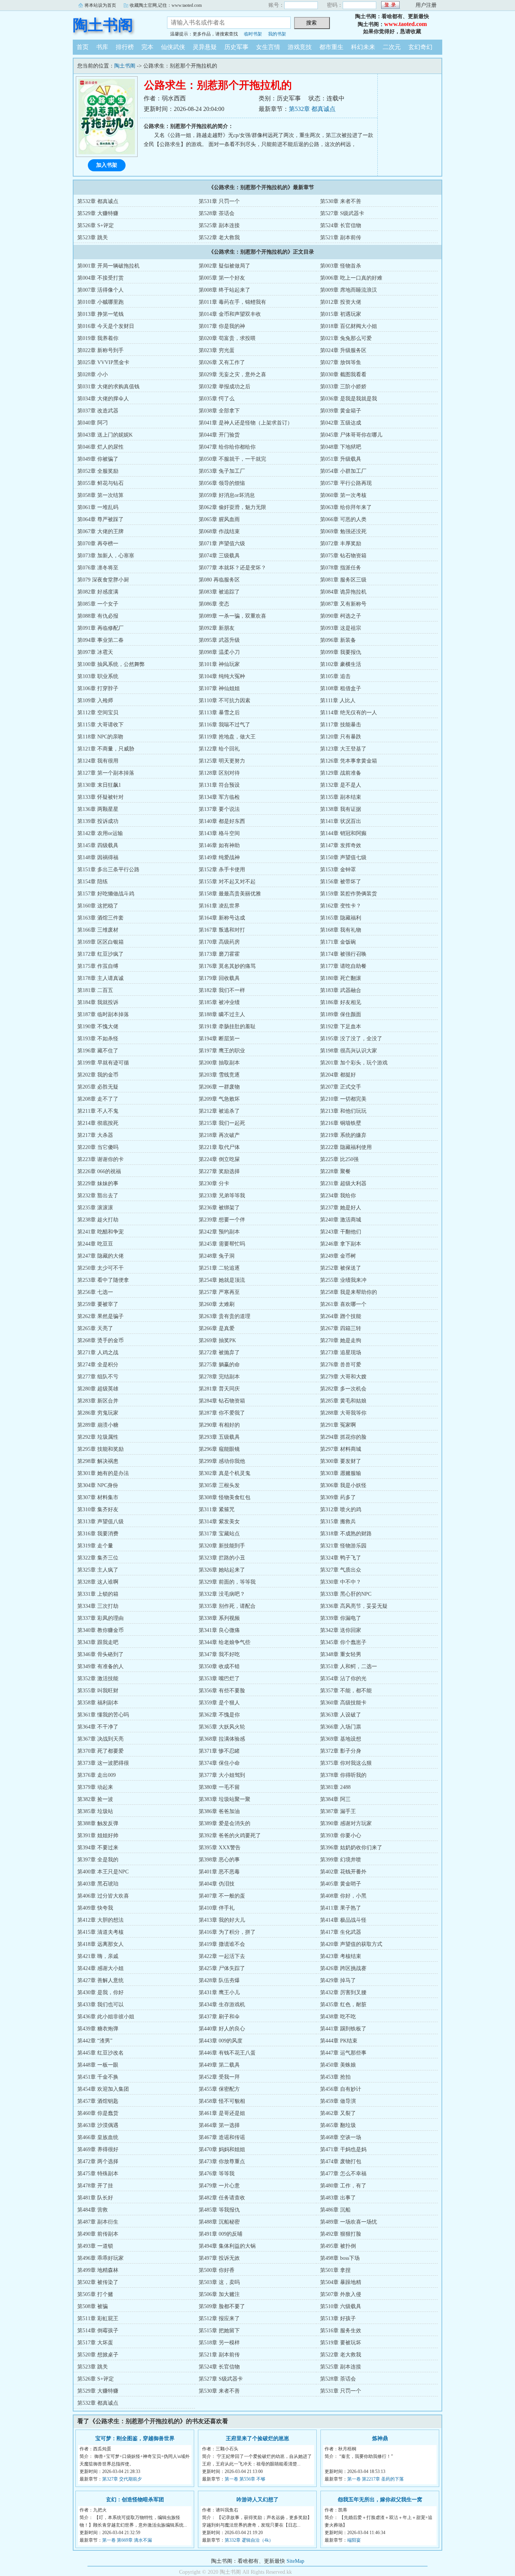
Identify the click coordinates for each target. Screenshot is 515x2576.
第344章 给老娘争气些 (225, 1642)
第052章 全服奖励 (98, 471)
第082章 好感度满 (98, 592)
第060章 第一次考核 (343, 495)
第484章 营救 (93, 2210)
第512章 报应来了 (219, 2318)
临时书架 (253, 34)
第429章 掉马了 (338, 1980)
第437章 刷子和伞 (219, 2017)
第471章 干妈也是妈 (343, 2149)
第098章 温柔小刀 (219, 652)
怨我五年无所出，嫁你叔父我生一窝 (380, 2500)
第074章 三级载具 (219, 556)
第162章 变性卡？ (341, 906)
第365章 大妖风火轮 (222, 1727)
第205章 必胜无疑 (98, 1087)
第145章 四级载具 (98, 845)
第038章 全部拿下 (219, 411)
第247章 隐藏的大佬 (100, 1256)
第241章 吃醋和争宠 (100, 1232)
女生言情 (268, 47)
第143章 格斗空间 (219, 833)
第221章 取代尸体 (219, 1147)
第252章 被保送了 (341, 1268)
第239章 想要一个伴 (222, 1220)
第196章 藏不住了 (98, 1051)
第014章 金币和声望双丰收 (230, 314)
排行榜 (125, 47)
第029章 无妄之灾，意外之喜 (232, 374)
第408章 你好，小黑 (343, 1896)
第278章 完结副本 (219, 1377)
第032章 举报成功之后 (225, 387)
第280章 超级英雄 (98, 1389)
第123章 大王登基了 (343, 749)
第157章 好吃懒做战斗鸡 (106, 894)
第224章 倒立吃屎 (219, 1159)
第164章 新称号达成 (222, 918)
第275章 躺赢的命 (219, 1365)
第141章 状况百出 (341, 821)
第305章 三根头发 (219, 1485)
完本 (147, 47)
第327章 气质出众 (341, 1570)
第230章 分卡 (214, 1183)
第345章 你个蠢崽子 (343, 1642)
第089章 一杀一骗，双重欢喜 (232, 616)
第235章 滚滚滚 (95, 1208)
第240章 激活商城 (341, 1220)
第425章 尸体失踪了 (222, 1968)
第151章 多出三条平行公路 (108, 870)
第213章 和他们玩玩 (343, 1111)
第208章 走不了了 (98, 1099)
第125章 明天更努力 (222, 761)
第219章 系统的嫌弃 (343, 1135)
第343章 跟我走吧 (98, 1642)
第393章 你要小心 (341, 1835)
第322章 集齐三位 (98, 1558)
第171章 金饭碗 (338, 942)
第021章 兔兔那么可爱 (346, 338)
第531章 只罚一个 (219, 201)
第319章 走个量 (95, 1546)
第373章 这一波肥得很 (103, 1763)
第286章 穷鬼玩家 (98, 1413)
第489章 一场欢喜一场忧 (349, 2222)
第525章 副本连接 (219, 225)
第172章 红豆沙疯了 (100, 954)
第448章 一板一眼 (98, 2065)
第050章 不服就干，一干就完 (232, 459)
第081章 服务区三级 (343, 580)
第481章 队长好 (95, 2198)
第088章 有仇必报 (98, 616)
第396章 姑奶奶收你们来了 (351, 1848)
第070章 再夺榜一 (98, 544)
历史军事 (236, 47)
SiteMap (295, 2561)
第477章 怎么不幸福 (343, 2174)
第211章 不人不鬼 (98, 1111)
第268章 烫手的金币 (100, 1340)
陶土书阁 (103, 25)
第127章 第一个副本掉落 (106, 773)
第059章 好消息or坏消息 (227, 495)
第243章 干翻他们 (341, 1232)
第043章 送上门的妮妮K (105, 435)
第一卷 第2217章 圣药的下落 (376, 2479)
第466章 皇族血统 (98, 2137)
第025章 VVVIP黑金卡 (103, 362)
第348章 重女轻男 (341, 1654)
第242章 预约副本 (219, 1232)
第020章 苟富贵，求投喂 (227, 338)
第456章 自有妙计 (341, 2089)
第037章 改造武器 (98, 411)
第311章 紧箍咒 (217, 1509)
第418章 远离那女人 (100, 1944)
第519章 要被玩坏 (341, 2343)
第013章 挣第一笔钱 (100, 314)
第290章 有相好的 (219, 1425)
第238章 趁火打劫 (98, 1220)
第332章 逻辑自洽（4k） (249, 2540)
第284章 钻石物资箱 (222, 1401)
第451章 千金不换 (98, 2077)
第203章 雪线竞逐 (219, 1075)
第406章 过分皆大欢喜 (103, 1896)
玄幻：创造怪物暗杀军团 (135, 2500)
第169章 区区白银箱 (100, 942)
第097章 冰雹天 (95, 652)
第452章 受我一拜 (219, 2077)
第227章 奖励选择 (219, 1171)
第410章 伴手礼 (217, 1908)
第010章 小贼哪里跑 (100, 302)
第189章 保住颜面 (341, 1014)
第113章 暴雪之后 (219, 713)
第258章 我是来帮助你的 (349, 1292)
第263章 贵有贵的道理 (225, 1316)
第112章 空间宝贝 (98, 713)
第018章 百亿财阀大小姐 (349, 326)
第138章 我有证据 (341, 809)
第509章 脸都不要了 (222, 2306)
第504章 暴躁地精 (341, 2282)
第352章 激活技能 (98, 1679)
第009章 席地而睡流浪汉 (349, 290)
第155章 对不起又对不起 (227, 882)
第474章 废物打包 (341, 2162)
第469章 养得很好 (98, 2149)
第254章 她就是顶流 (222, 1280)
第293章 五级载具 (219, 1437)
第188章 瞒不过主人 (222, 1014)
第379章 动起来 (95, 1787)
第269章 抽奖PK (217, 1340)
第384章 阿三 (335, 1799)
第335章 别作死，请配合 (227, 1606)
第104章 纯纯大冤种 (222, 676)
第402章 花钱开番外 (343, 1872)
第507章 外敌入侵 (341, 2294)
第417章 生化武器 (341, 1932)
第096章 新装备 (338, 640)
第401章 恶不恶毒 (219, 1872)
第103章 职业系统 (98, 676)
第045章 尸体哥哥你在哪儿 (351, 435)
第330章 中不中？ (341, 1582)
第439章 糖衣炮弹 (98, 2029)
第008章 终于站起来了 (225, 290)
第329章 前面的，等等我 (227, 1582)
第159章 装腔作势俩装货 (349, 894)
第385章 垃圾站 (95, 1811)
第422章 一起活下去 (222, 1956)
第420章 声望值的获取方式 (351, 1944)
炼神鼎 (380, 2438)
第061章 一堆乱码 (98, 507)
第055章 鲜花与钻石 (100, 483)
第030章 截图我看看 (343, 374)
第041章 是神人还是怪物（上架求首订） (246, 423)
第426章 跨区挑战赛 (343, 1968)
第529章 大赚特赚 (98, 213)
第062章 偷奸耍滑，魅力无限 (232, 507)
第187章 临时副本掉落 (103, 1014)
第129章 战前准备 (341, 773)
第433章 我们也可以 (100, 2005)
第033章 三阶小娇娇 (343, 387)
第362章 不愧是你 (219, 1715)
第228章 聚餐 (335, 1171)
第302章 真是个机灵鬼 (225, 1473)
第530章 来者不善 (341, 201)
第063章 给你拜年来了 (346, 507)
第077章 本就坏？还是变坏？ (232, 568)
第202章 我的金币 (98, 1075)
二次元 (392, 47)
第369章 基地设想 (341, 1739)
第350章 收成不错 (219, 1666)
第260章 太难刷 (217, 1304)
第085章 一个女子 (98, 604)
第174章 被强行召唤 (343, 954)
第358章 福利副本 (98, 1703)
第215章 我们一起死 (222, 1123)
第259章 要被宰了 (98, 1304)
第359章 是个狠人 (219, 1703)
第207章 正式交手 (341, 1087)
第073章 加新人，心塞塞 (106, 556)
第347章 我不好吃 (219, 1654)
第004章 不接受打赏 (100, 278)
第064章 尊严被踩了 (100, 519)
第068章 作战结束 (219, 531)
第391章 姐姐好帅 (98, 1835)
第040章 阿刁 (93, 423)
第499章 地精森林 (98, 2270)
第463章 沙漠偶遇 (98, 2125)
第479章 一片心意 (219, 2186)
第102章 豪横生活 (341, 664)
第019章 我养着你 (98, 338)
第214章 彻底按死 (98, 1123)
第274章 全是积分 (98, 1365)
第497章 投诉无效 (219, 2258)
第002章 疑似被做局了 (225, 266)
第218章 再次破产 (219, 1135)
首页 (83, 47)
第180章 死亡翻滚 (341, 978)
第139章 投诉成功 (98, 821)
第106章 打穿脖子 (98, 688)
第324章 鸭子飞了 (341, 1558)
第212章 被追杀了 (219, 1111)
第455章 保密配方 (219, 2089)
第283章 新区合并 (98, 1401)
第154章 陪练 (93, 882)
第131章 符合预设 (219, 785)
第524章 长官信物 (341, 225)
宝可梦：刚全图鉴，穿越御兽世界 (135, 2438)
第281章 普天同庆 (219, 1389)
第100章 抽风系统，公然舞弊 (111, 664)
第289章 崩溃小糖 (98, 1425)
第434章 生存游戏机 (222, 2005)
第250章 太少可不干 (100, 1268)
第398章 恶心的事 (219, 1860)
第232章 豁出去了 (98, 1196)
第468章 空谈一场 (341, 2137)
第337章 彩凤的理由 (100, 1618)
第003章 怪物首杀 (341, 266)
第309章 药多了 (338, 1497)
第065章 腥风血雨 (219, 519)
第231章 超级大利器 (343, 1183)
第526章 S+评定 (96, 225)
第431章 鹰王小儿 (219, 1992)
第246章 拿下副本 (341, 1244)
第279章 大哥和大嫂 (343, 1377)
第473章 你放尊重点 (222, 2162)
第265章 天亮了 (95, 1328)
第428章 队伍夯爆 (219, 1980)
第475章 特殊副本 (98, 2174)
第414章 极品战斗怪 (343, 1920)
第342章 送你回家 (341, 1630)
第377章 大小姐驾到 (222, 1775)
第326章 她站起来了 (222, 1570)
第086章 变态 (214, 604)
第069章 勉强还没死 (343, 531)
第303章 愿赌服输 (341, 1473)
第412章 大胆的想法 (100, 1920)
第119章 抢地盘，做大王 (227, 737)
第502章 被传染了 (98, 2282)
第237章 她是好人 (341, 1208)
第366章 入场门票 (341, 1727)
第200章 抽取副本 (219, 1063)
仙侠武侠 (173, 47)
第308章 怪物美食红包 (225, 1497)
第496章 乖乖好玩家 (100, 2258)
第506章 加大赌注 (219, 2294)
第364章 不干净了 (98, 1727)
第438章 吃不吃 (338, 2017)
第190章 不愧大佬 (98, 1027)
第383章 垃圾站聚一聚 (225, 1799)
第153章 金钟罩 (338, 870)
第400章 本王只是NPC (103, 1872)
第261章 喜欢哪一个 (343, 1304)
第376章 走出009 (97, 1775)
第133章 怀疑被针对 (100, 797)
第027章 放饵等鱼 (341, 362)
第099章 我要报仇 (341, 652)
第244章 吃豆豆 (95, 1244)
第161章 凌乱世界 (219, 906)
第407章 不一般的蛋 (222, 1896)
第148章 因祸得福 (98, 857)
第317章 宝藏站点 (219, 1534)
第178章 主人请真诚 (100, 978)
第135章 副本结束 (341, 797)
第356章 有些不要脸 (222, 1691)
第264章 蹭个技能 (341, 1316)
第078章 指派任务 (341, 568)
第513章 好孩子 (338, 2318)
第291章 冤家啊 (338, 1425)
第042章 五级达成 (341, 423)
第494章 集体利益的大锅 (227, 2246)
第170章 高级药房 (219, 942)
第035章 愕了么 (217, 399)
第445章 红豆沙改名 (100, 2053)
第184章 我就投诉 (98, 1002)
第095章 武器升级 (219, 640)
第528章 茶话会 (217, 213)
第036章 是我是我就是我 (349, 399)
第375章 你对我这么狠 (346, 1763)
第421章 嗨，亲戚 (98, 1956)
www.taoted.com (405, 24)
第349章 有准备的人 (100, 1666)
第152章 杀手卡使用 (222, 870)
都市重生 (331, 47)
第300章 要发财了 (341, 1461)
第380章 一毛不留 (219, 1787)
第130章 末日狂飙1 (99, 785)
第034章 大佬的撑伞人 (103, 399)
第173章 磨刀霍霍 (219, 954)
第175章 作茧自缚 (98, 966)
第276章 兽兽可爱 (341, 1365)
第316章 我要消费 (98, 1534)
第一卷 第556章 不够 (245, 2479)
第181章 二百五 (95, 990)
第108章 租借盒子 (341, 688)
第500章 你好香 (217, 2270)
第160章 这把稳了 (98, 906)
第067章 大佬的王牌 (100, 531)
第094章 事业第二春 (100, 640)
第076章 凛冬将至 (98, 568)
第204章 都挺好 (338, 1075)
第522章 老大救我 (219, 238)
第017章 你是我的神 (222, 326)
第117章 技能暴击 (341, 725)
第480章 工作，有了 (343, 2186)
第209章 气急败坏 (219, 1099)
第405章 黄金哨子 (341, 1884)
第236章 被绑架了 (219, 1208)
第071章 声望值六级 (222, 544)
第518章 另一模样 (219, 2343)
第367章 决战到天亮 (100, 1739)
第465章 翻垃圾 (338, 2125)
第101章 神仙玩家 (219, 664)
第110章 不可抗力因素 (225, 701)
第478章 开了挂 (95, 2186)
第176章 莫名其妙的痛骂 (227, 966)
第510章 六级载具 (341, 2306)
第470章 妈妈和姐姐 (222, 2149)
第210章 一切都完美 (343, 1099)
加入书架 (107, 165)
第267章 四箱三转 (341, 1328)
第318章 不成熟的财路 (346, 1534)
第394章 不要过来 (98, 1848)
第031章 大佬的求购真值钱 (108, 387)
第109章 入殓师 (95, 701)
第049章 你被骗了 (98, 459)
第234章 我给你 (338, 1196)
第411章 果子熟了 (341, 1908)
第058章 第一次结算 (100, 495)
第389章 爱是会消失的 (225, 1823)
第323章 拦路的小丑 (222, 1558)
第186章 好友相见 (341, 1002)
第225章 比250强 (339, 1159)
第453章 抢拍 (335, 2077)
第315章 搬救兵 (338, 1522)
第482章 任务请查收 (222, 2198)
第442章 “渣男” (95, 2041)
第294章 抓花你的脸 (343, 1437)
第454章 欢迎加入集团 (103, 2089)
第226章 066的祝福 (99, 1171)
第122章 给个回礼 (219, 749)
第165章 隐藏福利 (341, 918)
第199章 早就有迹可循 (103, 1063)
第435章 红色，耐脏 (343, 2005)
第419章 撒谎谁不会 (222, 1944)
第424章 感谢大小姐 (100, 1968)
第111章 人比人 (338, 701)
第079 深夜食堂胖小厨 (103, 580)
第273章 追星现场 (341, 1353)
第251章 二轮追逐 (219, 1268)
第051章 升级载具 (341, 459)
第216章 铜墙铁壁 (341, 1123)
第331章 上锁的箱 (98, 1594)
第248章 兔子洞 (217, 1256)
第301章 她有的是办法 (103, 1473)
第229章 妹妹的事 (98, 1183)
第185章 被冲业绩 (219, 1002)
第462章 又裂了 (338, 2113)
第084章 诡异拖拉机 (343, 592)
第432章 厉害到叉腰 (343, 1992)
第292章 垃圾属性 (98, 1437)
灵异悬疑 (205, 47)
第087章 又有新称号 (343, 604)
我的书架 (277, 34)
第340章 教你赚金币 (100, 1630)
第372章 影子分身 (341, 1751)
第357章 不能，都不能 (346, 1691)
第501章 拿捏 (335, 2270)
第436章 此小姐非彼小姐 (106, 2017)
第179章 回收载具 (219, 978)
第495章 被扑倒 (338, 2246)
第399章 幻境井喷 (341, 1860)
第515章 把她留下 (219, 2331)
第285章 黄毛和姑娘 (343, 1401)
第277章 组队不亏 (98, 1377)
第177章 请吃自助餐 (343, 966)
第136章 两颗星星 (98, 809)
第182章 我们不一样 (222, 990)
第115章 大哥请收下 (100, 725)
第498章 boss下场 (340, 2258)
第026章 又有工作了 (222, 362)
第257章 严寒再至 (219, 1292)
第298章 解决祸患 (98, 1461)
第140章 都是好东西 (222, 821)
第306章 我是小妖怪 (343, 1485)
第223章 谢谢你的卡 (100, 1159)
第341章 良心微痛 (219, 1630)
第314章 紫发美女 (219, 1522)
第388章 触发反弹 (98, 1823)
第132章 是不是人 (341, 785)
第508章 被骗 (93, 2306)
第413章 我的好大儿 (222, 1920)
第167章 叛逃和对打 (222, 930)
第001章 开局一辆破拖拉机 (108, 266)
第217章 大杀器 (95, 1135)
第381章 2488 (335, 1787)
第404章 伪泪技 (217, 1884)
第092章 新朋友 (217, 628)
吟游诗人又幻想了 (257, 2500)
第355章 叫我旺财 (98, 1691)
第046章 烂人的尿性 (100, 447)
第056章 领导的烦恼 (222, 483)
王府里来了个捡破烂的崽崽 (257, 2438)
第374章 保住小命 (219, 1763)
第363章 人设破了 (341, 1715)
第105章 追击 (335, 676)
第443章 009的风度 (221, 2041)
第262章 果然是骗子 (100, 1316)
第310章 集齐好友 (98, 1509)
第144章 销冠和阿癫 (343, 833)
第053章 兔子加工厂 (222, 471)
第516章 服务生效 (341, 2331)
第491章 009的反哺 (221, 2234)
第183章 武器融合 (341, 990)
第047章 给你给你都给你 (227, 447)
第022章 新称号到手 (100, 350)
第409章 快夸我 (95, 1908)
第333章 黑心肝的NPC (346, 1594)
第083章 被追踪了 (219, 592)
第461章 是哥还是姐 (222, 2113)
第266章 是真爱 (217, 1328)
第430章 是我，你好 (100, 1992)
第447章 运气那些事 (343, 2053)
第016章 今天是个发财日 (106, 326)
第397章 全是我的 (98, 1860)
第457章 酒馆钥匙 (98, 2101)
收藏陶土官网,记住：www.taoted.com (166, 5)
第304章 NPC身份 (98, 1485)
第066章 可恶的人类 (343, 519)
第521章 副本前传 (341, 238)
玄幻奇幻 (420, 47)
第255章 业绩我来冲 (343, 1280)
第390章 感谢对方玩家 (346, 1823)
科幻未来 (363, 47)
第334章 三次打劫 (98, 1606)
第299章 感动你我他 (222, 1461)
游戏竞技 (300, 47)
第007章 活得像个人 (100, 290)
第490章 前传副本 (98, 2234)
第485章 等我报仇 (219, 2210)
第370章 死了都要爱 (100, 1751)
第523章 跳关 (93, 238)
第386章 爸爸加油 (219, 1811)
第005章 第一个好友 (222, 278)
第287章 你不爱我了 (222, 1413)
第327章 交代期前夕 (122, 2479)
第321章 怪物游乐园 (343, 1546)
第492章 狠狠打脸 (341, 2234)
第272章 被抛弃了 (219, 1353)
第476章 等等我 (217, 2174)
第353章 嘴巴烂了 (219, 1679)
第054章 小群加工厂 (343, 471)
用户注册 (426, 5)
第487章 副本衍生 (98, 2222)
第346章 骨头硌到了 (100, 1654)
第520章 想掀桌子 (98, 2355)
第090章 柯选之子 (341, 616)
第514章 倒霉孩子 (98, 2331)
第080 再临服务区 (219, 580)
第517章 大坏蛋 (95, 2343)
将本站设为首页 (100, 5)
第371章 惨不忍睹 (219, 1751)
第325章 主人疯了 (98, 1570)
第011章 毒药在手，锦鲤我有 (232, 302)
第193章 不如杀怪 (98, 1039)
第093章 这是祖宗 (341, 628)
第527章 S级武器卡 (342, 213)
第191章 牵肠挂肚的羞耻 (227, 1027)
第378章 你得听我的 (343, 1775)
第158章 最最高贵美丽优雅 (230, 894)
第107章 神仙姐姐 (219, 688)
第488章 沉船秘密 (219, 2222)
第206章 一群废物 (219, 1087)
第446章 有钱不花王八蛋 (227, 2053)
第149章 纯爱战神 (219, 857)
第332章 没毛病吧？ (222, 1594)
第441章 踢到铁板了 (343, 2029)
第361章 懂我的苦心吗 (103, 1715)
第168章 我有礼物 (341, 930)
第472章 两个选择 (98, 2162)
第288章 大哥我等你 (343, 1413)
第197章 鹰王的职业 (222, 1051)
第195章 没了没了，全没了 (351, 1039)
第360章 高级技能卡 (343, 1703)
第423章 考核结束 (341, 1956)
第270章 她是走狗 (341, 1340)
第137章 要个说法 (219, 809)
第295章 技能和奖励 (100, 1449)
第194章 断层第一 (219, 1039)
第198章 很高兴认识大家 (349, 1051)
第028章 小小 (93, 374)
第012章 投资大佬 (341, 302)
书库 (102, 47)
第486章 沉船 (335, 2210)
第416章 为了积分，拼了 (227, 1932)
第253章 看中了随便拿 (103, 1280)
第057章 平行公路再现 (346, 483)
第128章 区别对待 (219, 773)
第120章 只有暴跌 (341, 737)
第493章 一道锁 (95, 2246)
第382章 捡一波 (95, 1799)
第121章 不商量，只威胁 (106, 749)
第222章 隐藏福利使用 (346, 1147)
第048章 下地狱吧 (341, 447)
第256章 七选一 (95, 1292)
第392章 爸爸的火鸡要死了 (230, 1835)
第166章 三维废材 (98, 930)
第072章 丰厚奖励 (341, 544)
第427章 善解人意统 (100, 1980)
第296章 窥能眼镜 (219, 1449)
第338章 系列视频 (219, 1618)
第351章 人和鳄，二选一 (349, 1666)
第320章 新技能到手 (222, 1546)
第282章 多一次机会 (343, 1389)
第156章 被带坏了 (341, 882)
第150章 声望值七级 (343, 857)
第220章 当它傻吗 (98, 1147)
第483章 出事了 (338, 2198)
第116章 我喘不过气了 (225, 725)
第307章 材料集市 (98, 1497)
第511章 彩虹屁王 (98, 2318)
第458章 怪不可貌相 (222, 2101)
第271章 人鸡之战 (98, 1353)
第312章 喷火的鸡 (341, 1509)
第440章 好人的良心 (222, 2029)
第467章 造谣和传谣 (222, 2137)
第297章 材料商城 (341, 1449)
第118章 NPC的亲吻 (100, 737)
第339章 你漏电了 (341, 1618)
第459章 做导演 (338, 2101)
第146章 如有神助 (219, 845)
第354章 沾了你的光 (343, 1679)
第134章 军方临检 (219, 797)
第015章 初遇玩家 (341, 314)
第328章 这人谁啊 (98, 1582)
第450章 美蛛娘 (338, 2065)
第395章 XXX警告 (220, 1848)
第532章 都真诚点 (312, 109)
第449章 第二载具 (219, 2065)
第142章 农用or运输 (100, 833)
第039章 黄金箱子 (341, 411)
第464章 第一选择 (219, 2125)
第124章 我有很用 (98, 761)
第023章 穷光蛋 (217, 350)
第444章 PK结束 (339, 2041)
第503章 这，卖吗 (219, 2282)
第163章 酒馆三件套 (100, 918)
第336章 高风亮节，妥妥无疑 (354, 1606)
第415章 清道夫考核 (100, 1932)
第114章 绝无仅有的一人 (349, 713)
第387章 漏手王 (338, 1811)
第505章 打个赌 (95, 2294)
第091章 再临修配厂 (100, 628)
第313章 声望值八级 (100, 1522)
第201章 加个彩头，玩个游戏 (354, 1063)
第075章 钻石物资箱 (343, 556)
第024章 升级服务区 (343, 350)
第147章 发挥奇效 (341, 845)
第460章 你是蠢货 (98, 2113)
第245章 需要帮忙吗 (222, 1244)
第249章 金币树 (338, 1256)
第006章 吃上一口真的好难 (351, 278)
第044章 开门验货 (219, 435)
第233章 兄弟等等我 (222, 1196)
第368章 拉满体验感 (222, 1739)
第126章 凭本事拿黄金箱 (349, 761)
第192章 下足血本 (341, 1027)
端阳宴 (354, 2540)
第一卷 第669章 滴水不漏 (127, 2540)
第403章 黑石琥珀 (98, 1884)
